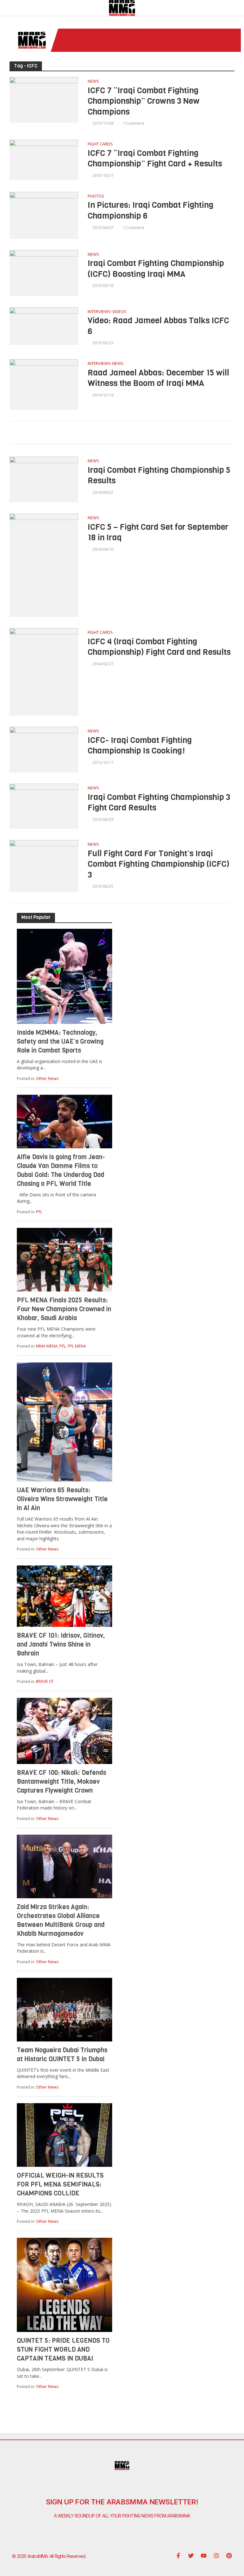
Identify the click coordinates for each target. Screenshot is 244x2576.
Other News (47, 1078)
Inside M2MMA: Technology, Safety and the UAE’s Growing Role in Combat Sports (60, 1042)
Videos (119, 312)
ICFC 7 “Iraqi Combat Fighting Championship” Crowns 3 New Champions (144, 101)
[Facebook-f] (178, 2556)
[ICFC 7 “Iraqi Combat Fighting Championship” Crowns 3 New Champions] (44, 99)
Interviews (99, 312)
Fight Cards (100, 144)
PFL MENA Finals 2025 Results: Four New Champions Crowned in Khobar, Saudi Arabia (64, 1309)
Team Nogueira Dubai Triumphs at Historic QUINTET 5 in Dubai (62, 2055)
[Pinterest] (229, 2556)
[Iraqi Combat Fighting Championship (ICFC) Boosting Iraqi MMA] (44, 273)
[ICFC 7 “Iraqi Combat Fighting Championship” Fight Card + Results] (44, 159)
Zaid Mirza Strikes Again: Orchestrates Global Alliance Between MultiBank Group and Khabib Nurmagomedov (61, 1920)
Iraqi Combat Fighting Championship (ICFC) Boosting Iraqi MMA (156, 269)
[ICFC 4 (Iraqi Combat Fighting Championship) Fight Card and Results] (44, 671)
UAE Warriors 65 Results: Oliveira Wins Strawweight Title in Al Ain (62, 1499)
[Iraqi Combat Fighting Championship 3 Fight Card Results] (44, 806)
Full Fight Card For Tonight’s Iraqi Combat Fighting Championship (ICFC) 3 (159, 864)
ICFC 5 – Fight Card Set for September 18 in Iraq (158, 532)
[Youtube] (204, 2556)
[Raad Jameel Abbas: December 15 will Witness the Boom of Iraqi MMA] (44, 384)
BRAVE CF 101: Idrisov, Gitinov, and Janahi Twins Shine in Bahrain (61, 1645)
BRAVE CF (45, 1681)
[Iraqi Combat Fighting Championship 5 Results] (44, 479)
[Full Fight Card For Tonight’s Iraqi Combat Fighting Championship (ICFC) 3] (44, 865)
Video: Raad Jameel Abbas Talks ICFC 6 (158, 326)
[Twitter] (191, 2556)
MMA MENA (47, 1346)
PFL (39, 1212)
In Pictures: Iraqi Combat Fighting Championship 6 (151, 210)
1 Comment (133, 123)
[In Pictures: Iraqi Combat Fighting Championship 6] (44, 215)
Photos (96, 196)
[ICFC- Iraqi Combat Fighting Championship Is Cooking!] (44, 749)
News (93, 82)
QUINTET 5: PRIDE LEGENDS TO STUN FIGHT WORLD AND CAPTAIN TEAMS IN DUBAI (63, 2350)
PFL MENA (77, 1346)
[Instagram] (216, 2556)
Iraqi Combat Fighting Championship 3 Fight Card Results (159, 803)
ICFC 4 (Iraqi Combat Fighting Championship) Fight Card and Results (159, 647)
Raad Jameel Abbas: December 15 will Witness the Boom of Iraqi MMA (158, 378)
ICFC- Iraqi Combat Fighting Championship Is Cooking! (140, 746)
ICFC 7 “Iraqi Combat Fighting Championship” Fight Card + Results (155, 159)
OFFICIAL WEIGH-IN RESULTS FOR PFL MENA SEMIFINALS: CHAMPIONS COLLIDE (60, 2184)
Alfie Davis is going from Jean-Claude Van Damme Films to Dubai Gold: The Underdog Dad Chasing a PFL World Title (61, 1170)
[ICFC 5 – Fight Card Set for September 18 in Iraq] (44, 565)
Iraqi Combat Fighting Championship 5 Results (159, 476)
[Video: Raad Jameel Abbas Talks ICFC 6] (44, 325)
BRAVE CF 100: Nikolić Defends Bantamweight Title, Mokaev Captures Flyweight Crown (61, 1782)
